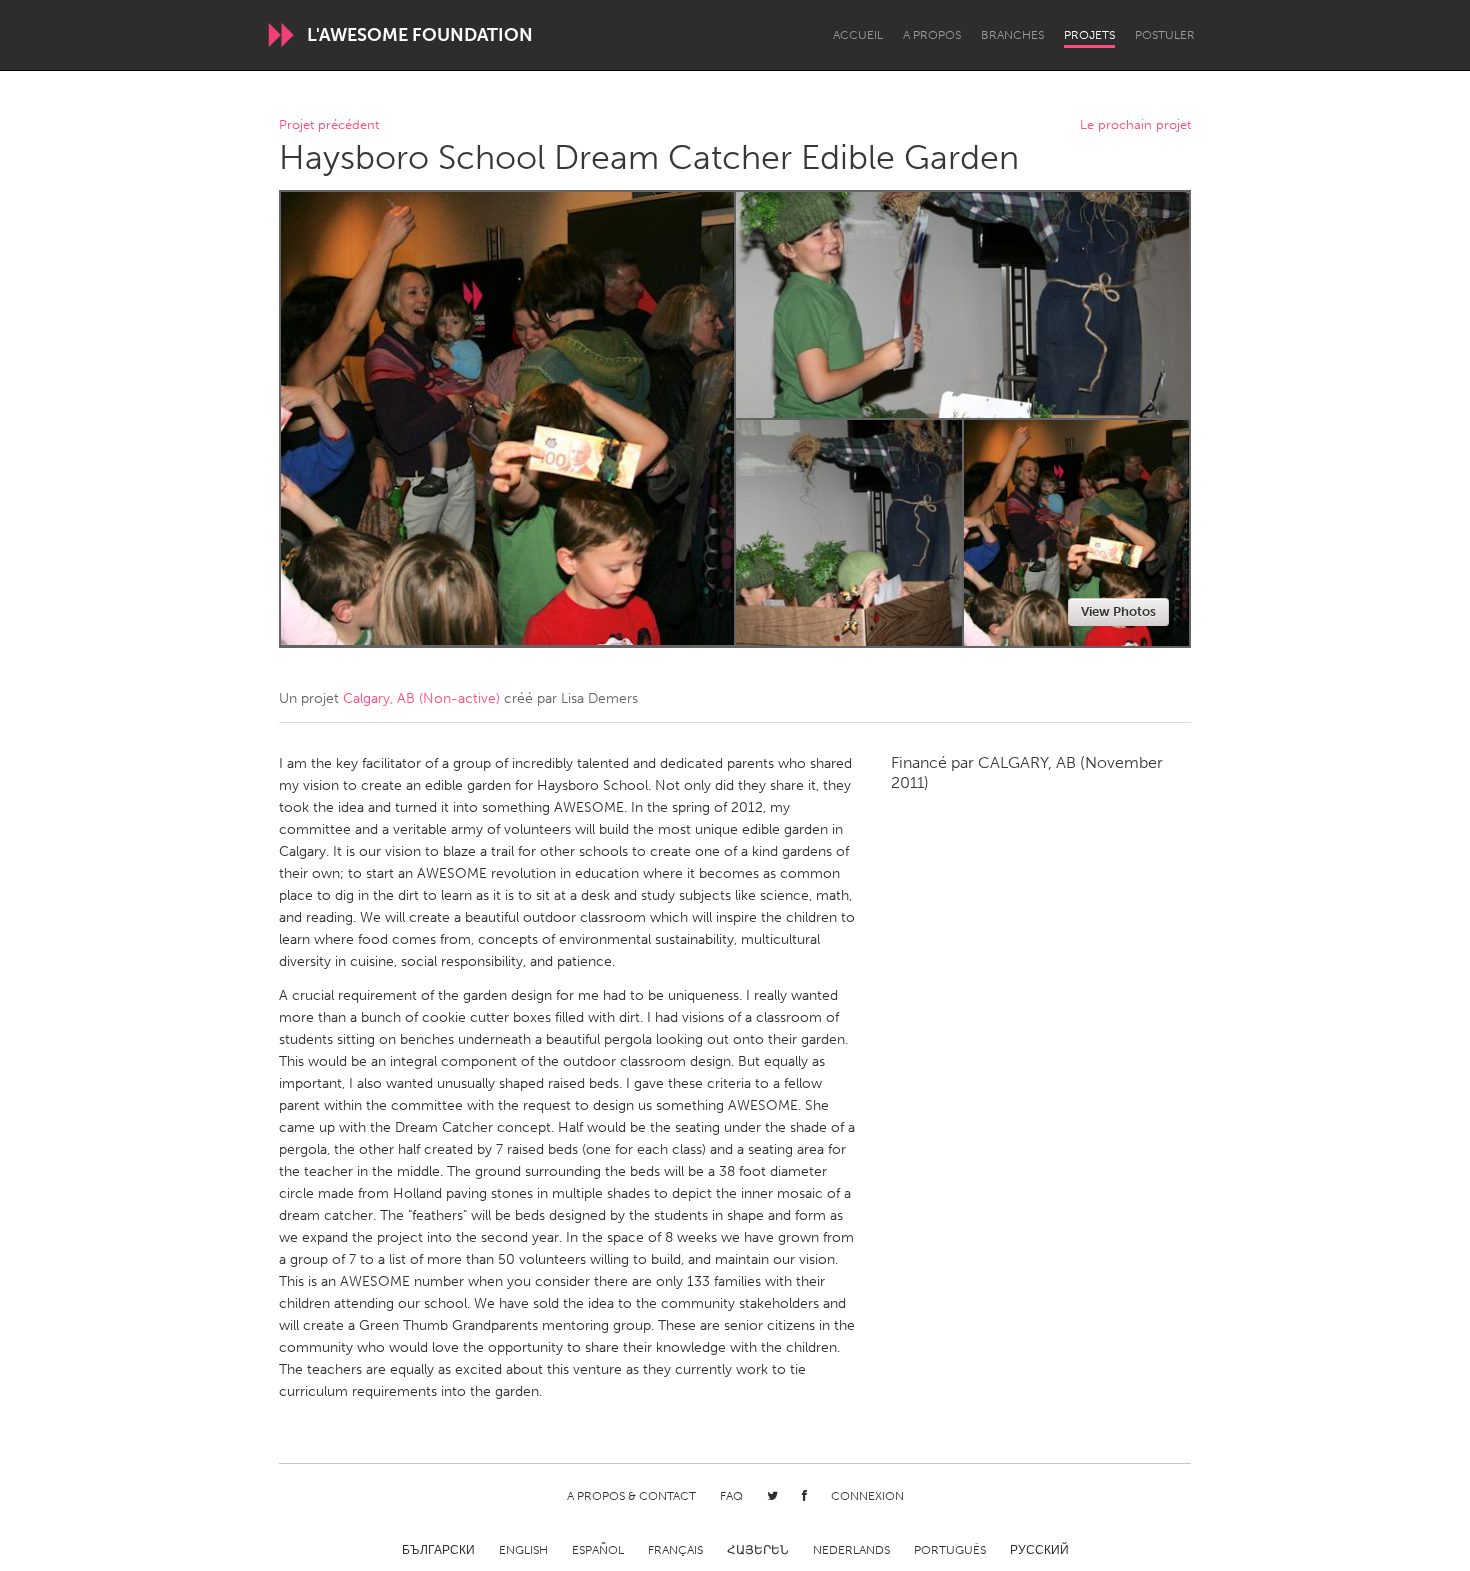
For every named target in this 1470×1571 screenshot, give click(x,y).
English (523, 1550)
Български (438, 1550)
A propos (932, 35)
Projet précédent (329, 125)
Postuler (1165, 35)
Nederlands (851, 1550)
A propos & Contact (631, 1496)
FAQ (731, 1496)
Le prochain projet (1135, 125)
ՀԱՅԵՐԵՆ (758, 1550)
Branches (1012, 35)
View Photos (1118, 611)
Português (950, 1550)
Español (598, 1550)
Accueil (858, 35)
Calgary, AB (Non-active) (421, 698)
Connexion (867, 1496)
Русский (1039, 1550)
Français (675, 1550)
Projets (1089, 35)
